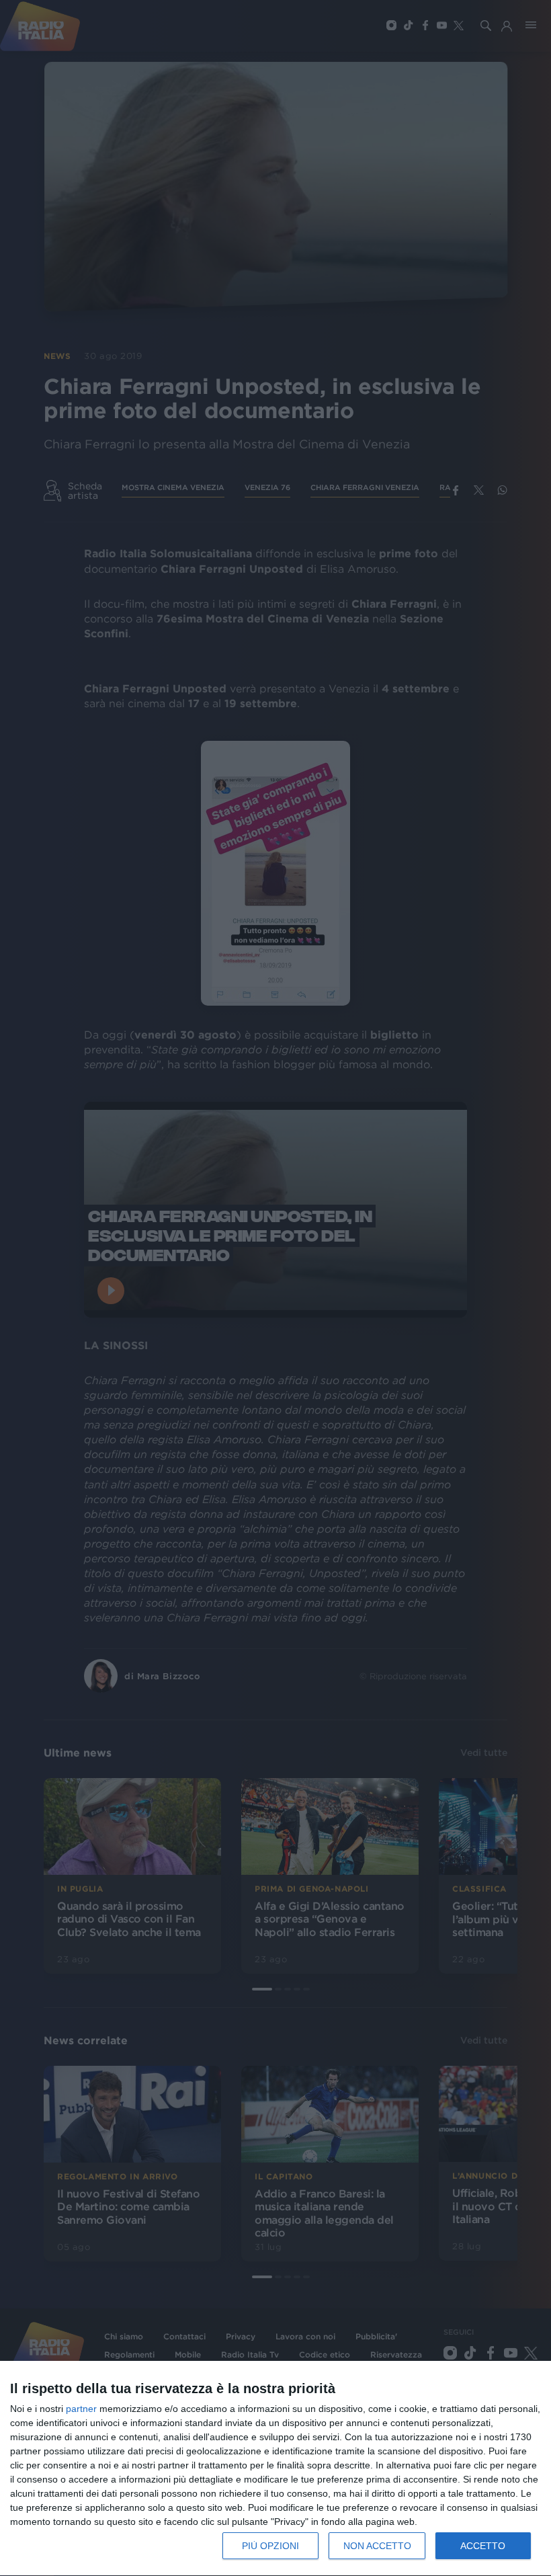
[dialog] (275, 2469)
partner (81, 2409)
